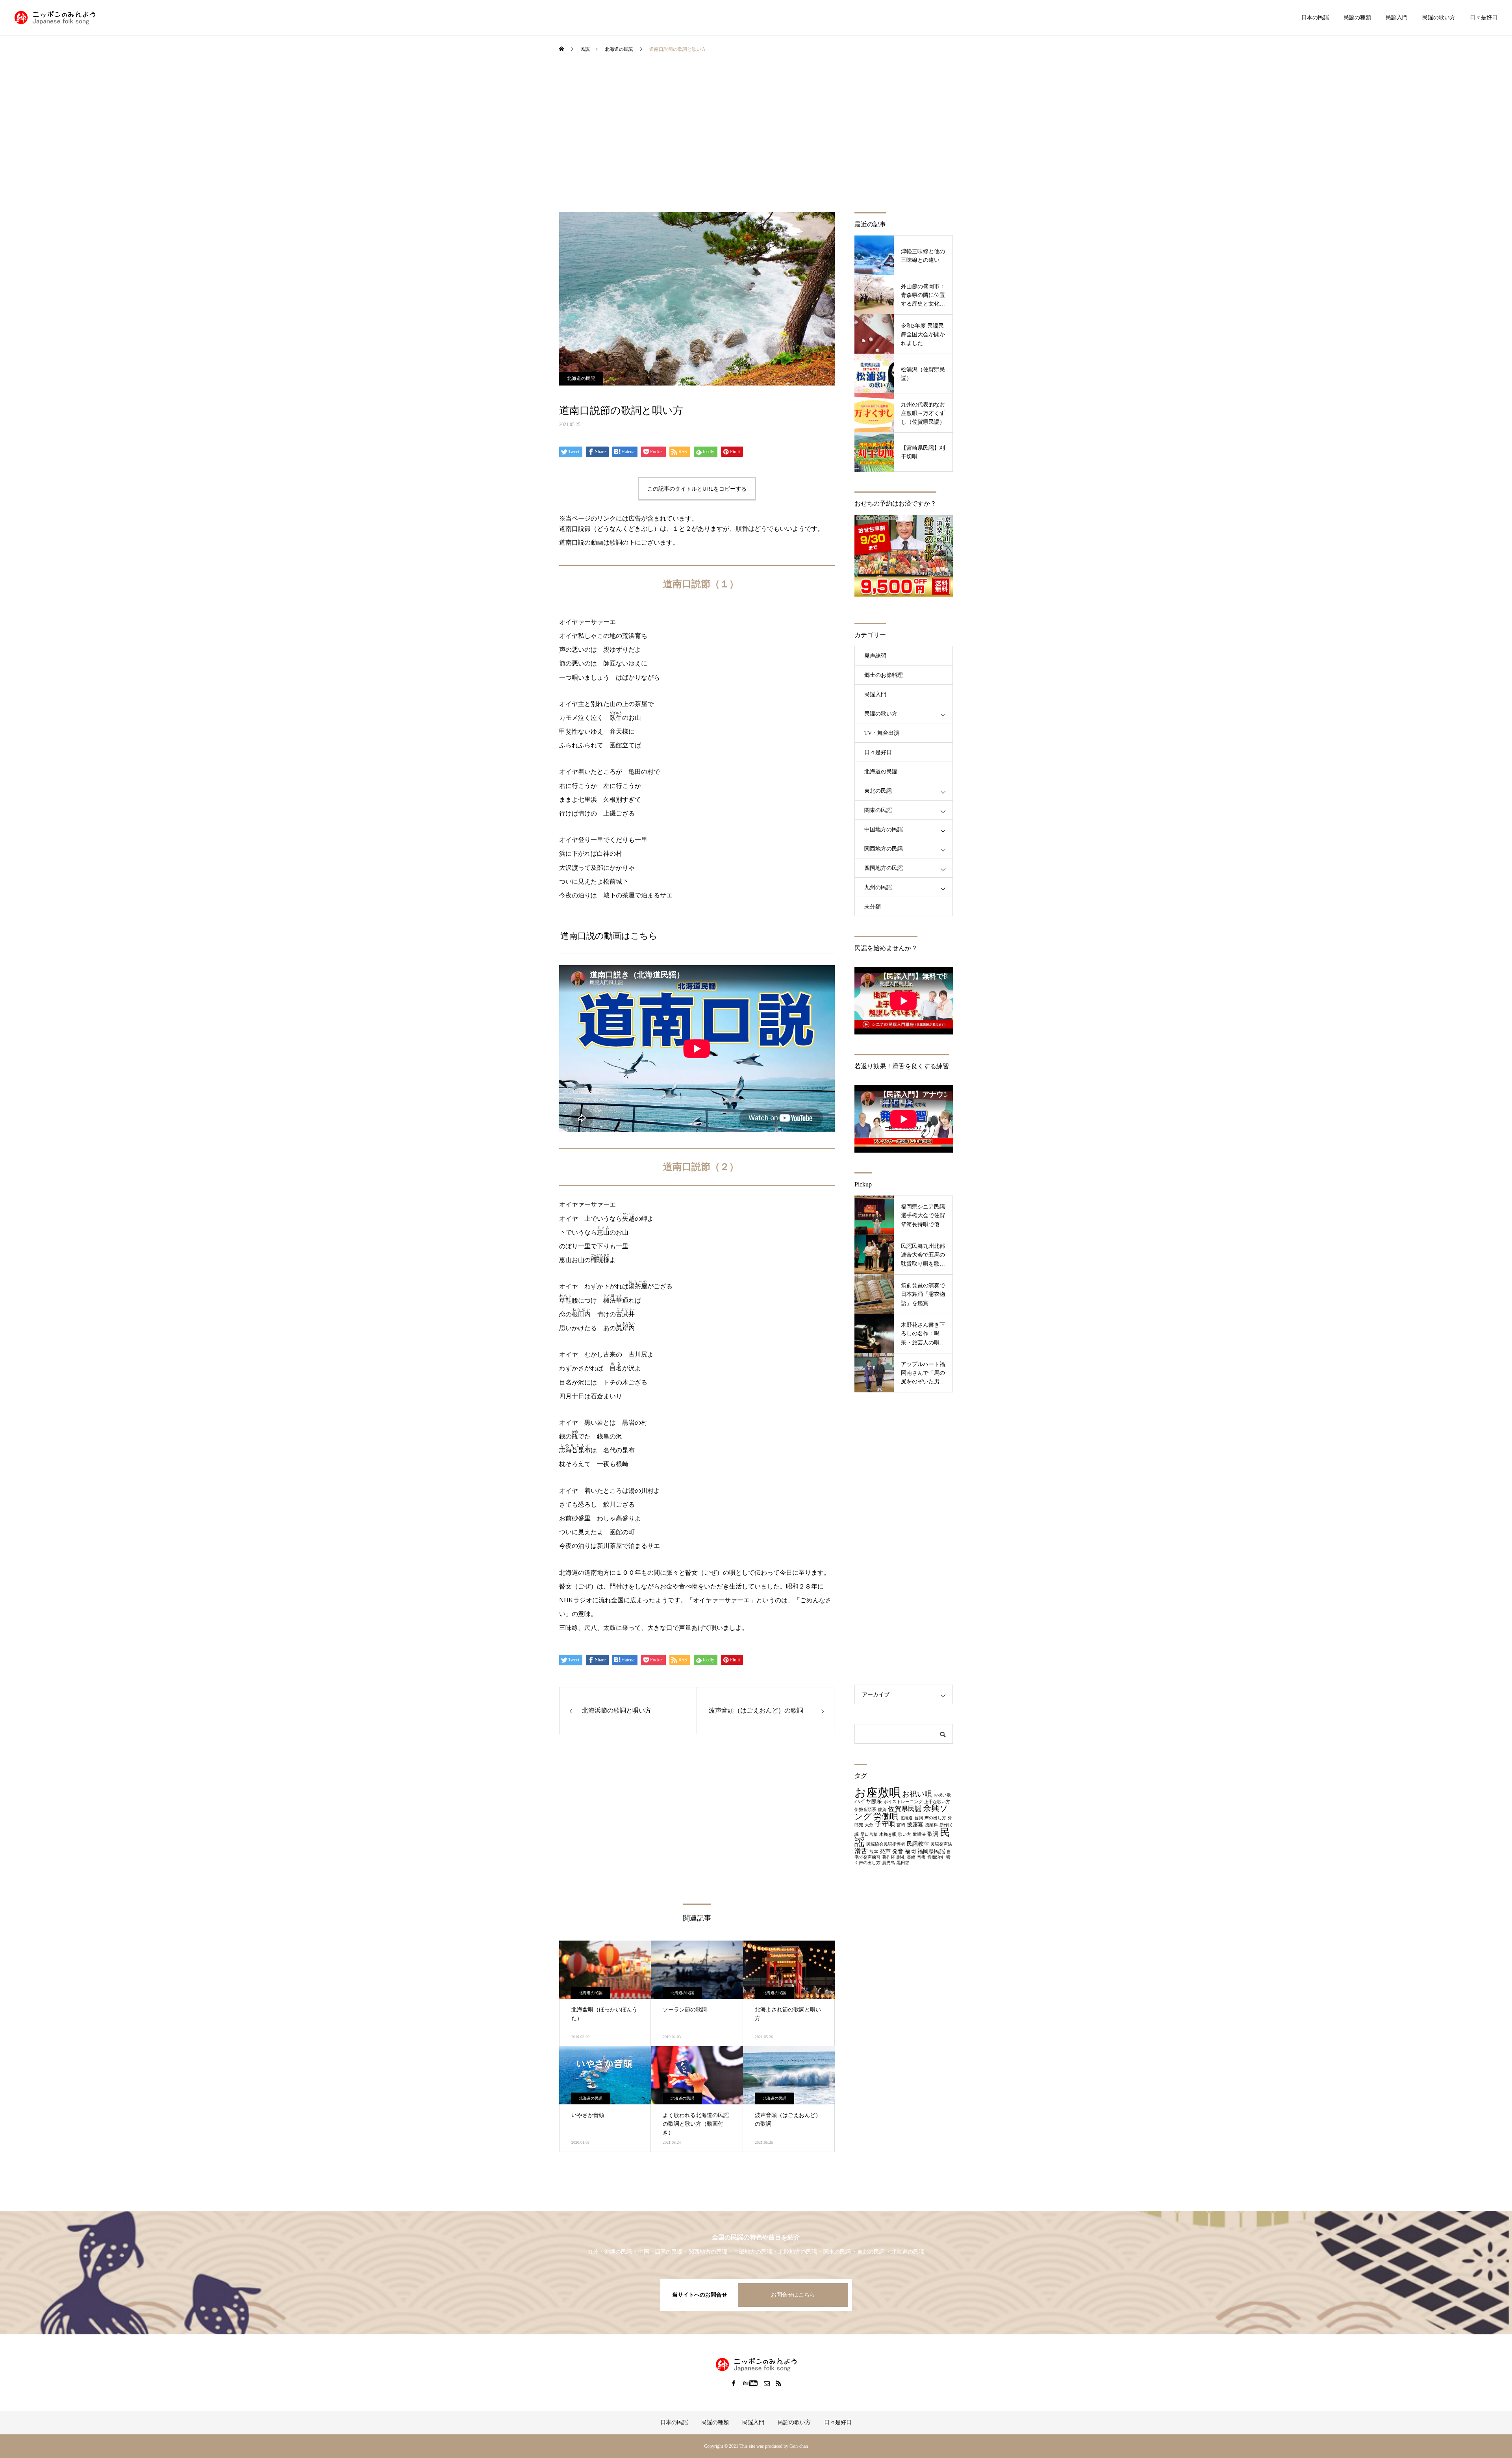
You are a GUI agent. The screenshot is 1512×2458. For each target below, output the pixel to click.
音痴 (921, 1857)
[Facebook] (734, 2383)
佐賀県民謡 (905, 1809)
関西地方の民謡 (884, 849)
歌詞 (933, 1834)
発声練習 (875, 656)
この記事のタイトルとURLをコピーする (697, 489)
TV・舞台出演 (882, 733)
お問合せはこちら (793, 2295)
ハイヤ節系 (868, 1801)
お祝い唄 (917, 1794)
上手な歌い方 (937, 1802)
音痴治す (936, 1857)
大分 (869, 1825)
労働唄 (886, 1817)
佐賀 (882, 1810)
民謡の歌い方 (1439, 18)
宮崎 (901, 1825)
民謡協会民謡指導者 (886, 1844)
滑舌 (861, 1851)
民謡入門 (1397, 18)
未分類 (873, 907)
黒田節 (903, 1863)
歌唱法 (919, 1834)
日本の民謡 (1315, 18)
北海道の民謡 (581, 378)
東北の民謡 (878, 791)
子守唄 (885, 1824)
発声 (885, 1851)
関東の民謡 (878, 810)
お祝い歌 (942, 1795)
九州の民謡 (878, 887)
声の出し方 (935, 1818)
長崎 (911, 1857)
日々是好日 (1484, 18)
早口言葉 (869, 1834)
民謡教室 (918, 1844)
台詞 (919, 1818)
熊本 (874, 1852)
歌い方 (905, 1834)
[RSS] (779, 2383)
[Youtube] (750, 2383)
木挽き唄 (888, 1834)
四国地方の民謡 (884, 868)
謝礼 (901, 1857)
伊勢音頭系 (865, 1810)
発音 (898, 1851)
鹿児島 (888, 1863)
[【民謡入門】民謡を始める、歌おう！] (55, 18)
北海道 (906, 1818)
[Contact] (767, 2383)
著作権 (888, 1857)
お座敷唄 (877, 1793)
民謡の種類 (1357, 18)
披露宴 (915, 1824)
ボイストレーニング (903, 1802)
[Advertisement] (756, 137)
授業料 (931, 1825)
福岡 (910, 1851)
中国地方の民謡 (884, 830)
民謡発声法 (941, 1844)
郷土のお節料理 (884, 675)
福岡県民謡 (931, 1851)
